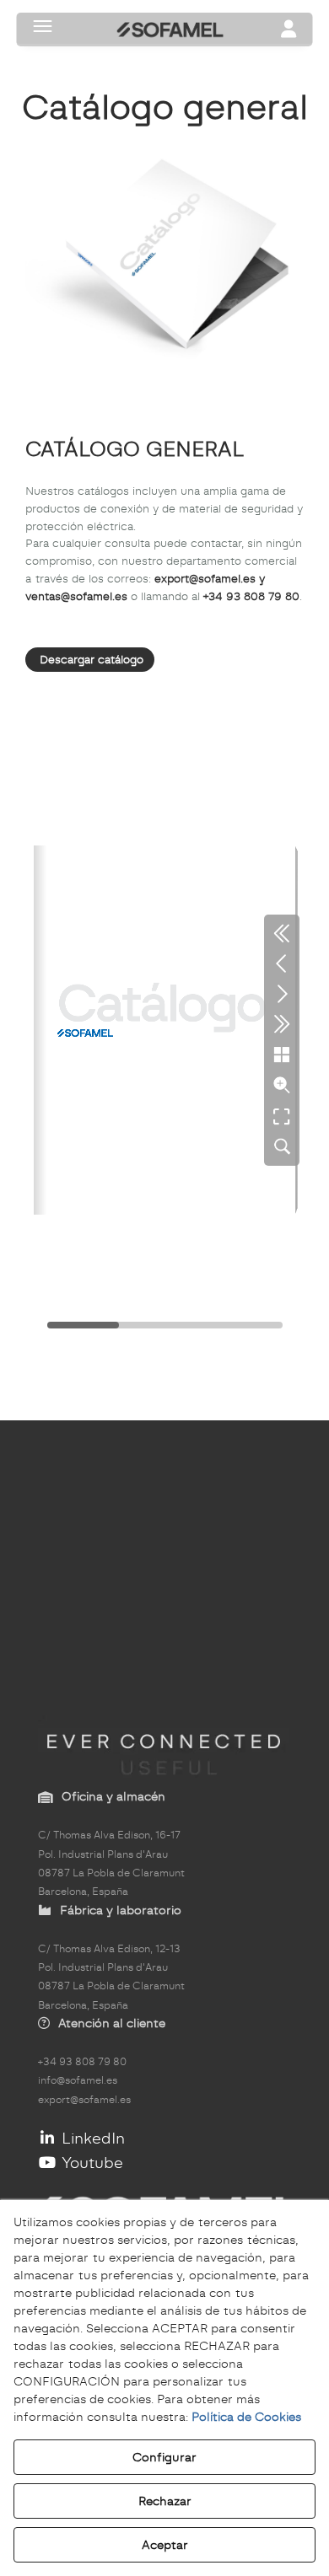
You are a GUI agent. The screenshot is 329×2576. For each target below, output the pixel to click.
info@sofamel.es (78, 2080)
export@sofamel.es (84, 2100)
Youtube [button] (90, 2163)
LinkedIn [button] (91, 2138)
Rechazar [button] (165, 2501)
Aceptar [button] (165, 2545)
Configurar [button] (164, 2457)
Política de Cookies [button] (246, 2417)
